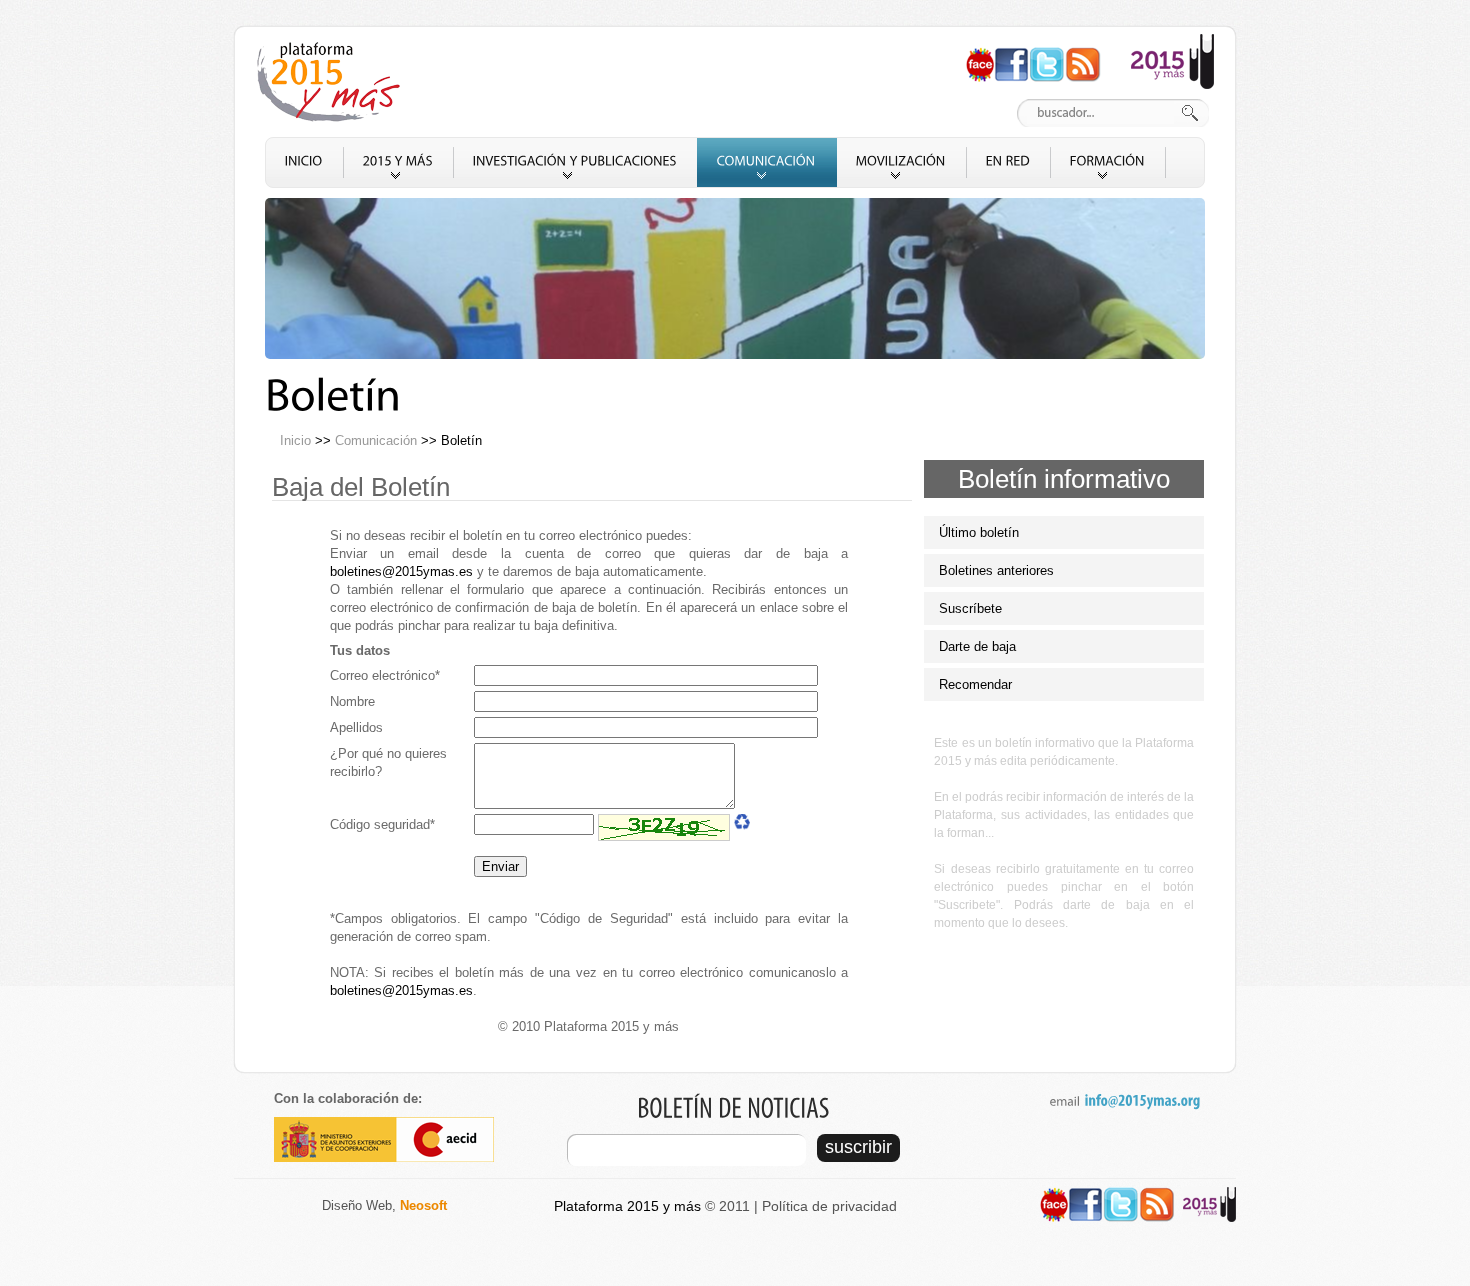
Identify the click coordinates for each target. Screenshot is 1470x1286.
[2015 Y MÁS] (398, 162)
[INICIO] (304, 162)
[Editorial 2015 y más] (1172, 42)
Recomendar (975, 684)
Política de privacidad (829, 1206)
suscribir (858, 1147)
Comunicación (376, 440)
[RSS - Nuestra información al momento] (1083, 55)
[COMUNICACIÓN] (767, 162)
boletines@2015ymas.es (401, 571)
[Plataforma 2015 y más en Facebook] (1011, 55)
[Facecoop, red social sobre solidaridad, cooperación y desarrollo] (980, 55)
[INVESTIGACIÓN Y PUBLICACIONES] (575, 162)
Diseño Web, (384, 1205)
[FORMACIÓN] (1108, 162)
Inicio (295, 440)
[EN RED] (1008, 162)
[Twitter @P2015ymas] (1047, 55)
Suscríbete (970, 608)
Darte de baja (977, 646)
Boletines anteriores (996, 570)
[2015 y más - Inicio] (332, 82)
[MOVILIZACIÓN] (901, 162)
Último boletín (979, 532)
